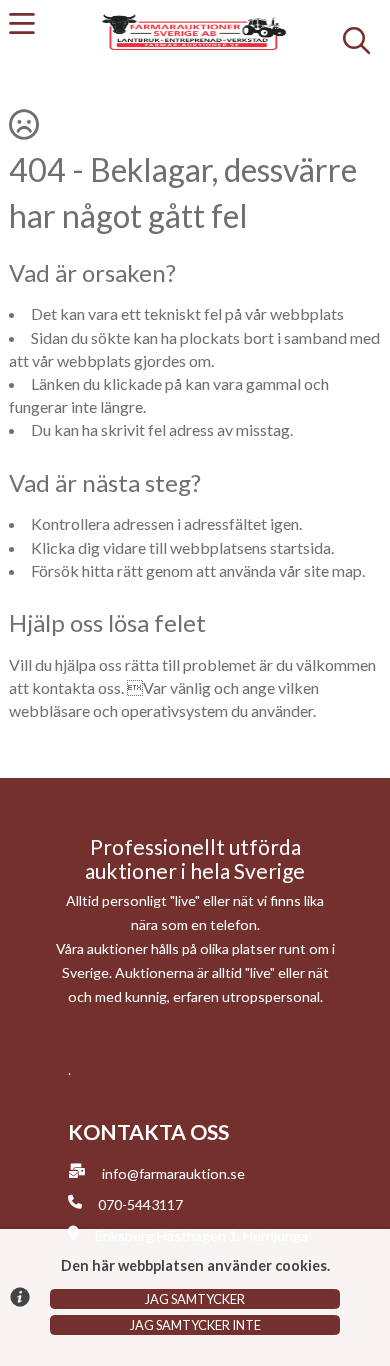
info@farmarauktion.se (173, 1173)
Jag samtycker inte (195, 1325)
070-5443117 (140, 1204)
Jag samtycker (195, 1299)
